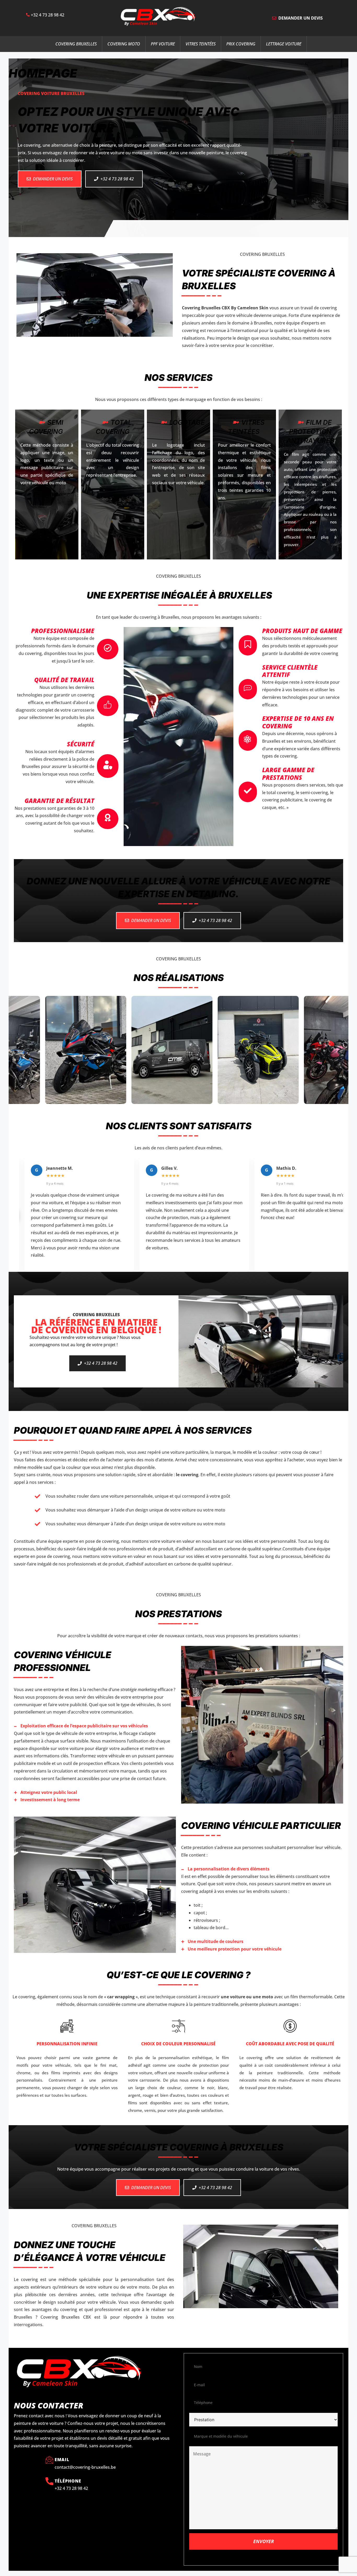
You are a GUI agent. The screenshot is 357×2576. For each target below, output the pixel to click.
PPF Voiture (163, 44)
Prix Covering (241, 44)
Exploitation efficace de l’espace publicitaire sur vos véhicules (84, 1726)
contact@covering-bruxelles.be (85, 2467)
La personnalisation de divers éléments (229, 1869)
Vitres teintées (201, 44)
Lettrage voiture (284, 44)
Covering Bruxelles (76, 44)
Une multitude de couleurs (215, 1941)
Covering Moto (124, 44)
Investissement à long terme (50, 1800)
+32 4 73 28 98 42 (48, 15)
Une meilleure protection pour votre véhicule (235, 1949)
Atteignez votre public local (49, 1792)
